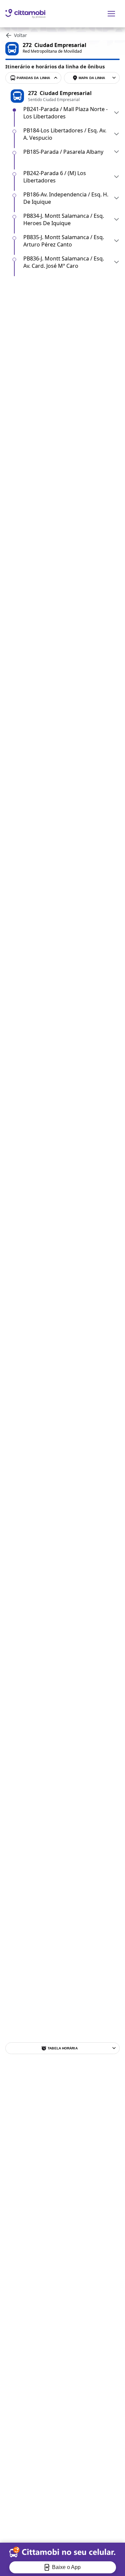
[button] (71, 113)
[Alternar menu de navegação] (111, 14)
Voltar (20, 35)
